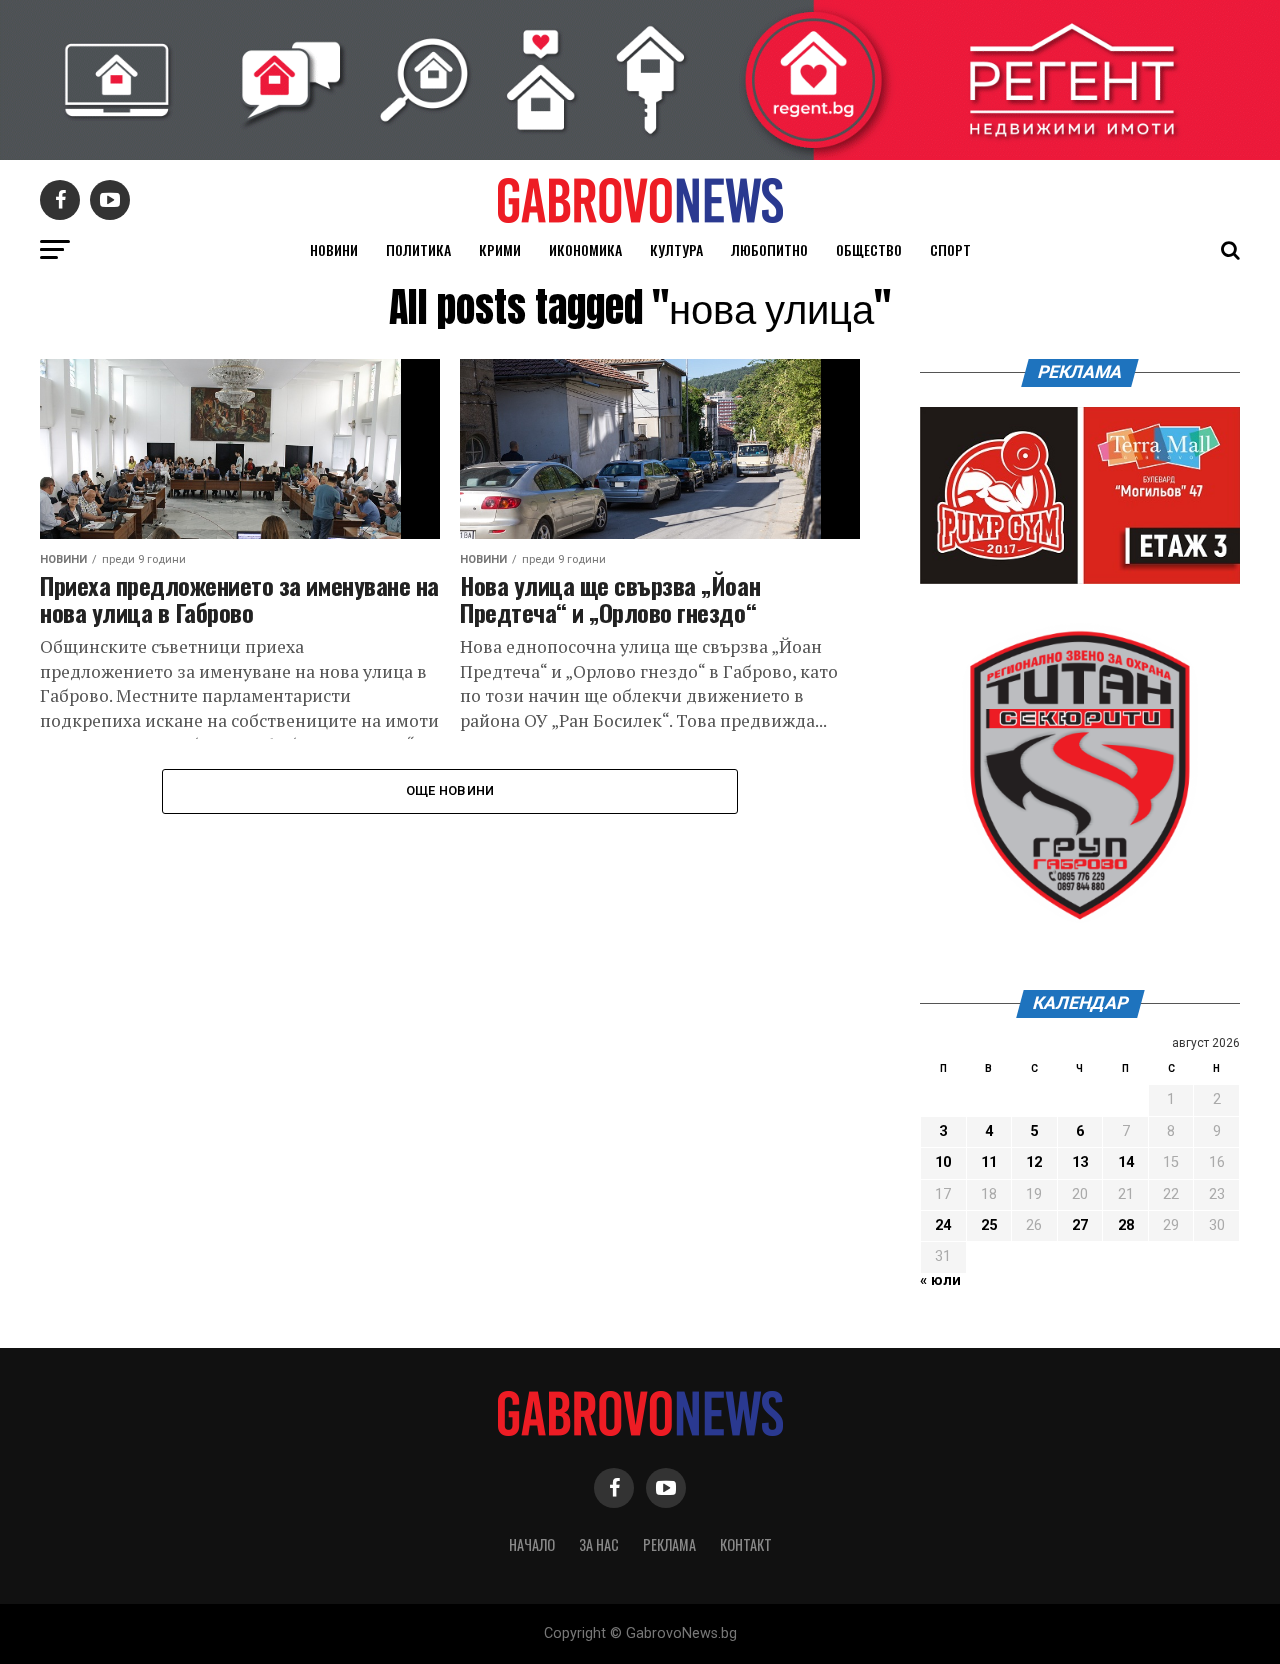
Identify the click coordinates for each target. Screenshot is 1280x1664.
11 (989, 1162)
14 (1126, 1162)
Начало (532, 1544)
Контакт (746, 1544)
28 (1126, 1225)
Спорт (950, 249)
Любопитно (769, 249)
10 (943, 1162)
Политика (418, 249)
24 (943, 1225)
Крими (500, 249)
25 (989, 1225)
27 (1080, 1225)
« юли (940, 1280)
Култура (676, 249)
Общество (869, 249)
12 (1034, 1162)
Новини (334, 249)
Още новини (450, 790)
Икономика (585, 249)
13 (1080, 1162)
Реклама (669, 1544)
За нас (599, 1544)
